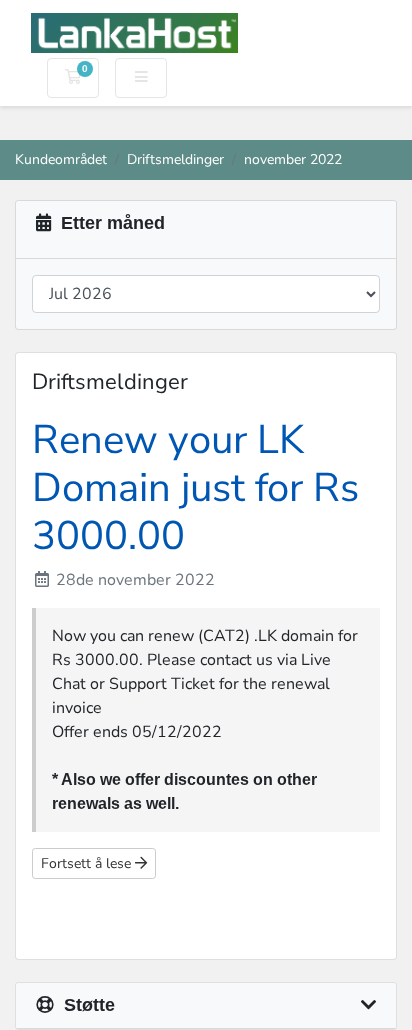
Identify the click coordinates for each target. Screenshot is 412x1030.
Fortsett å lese (88, 863)
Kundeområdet (61, 159)
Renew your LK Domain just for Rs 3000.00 (195, 488)
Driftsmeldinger (175, 159)
